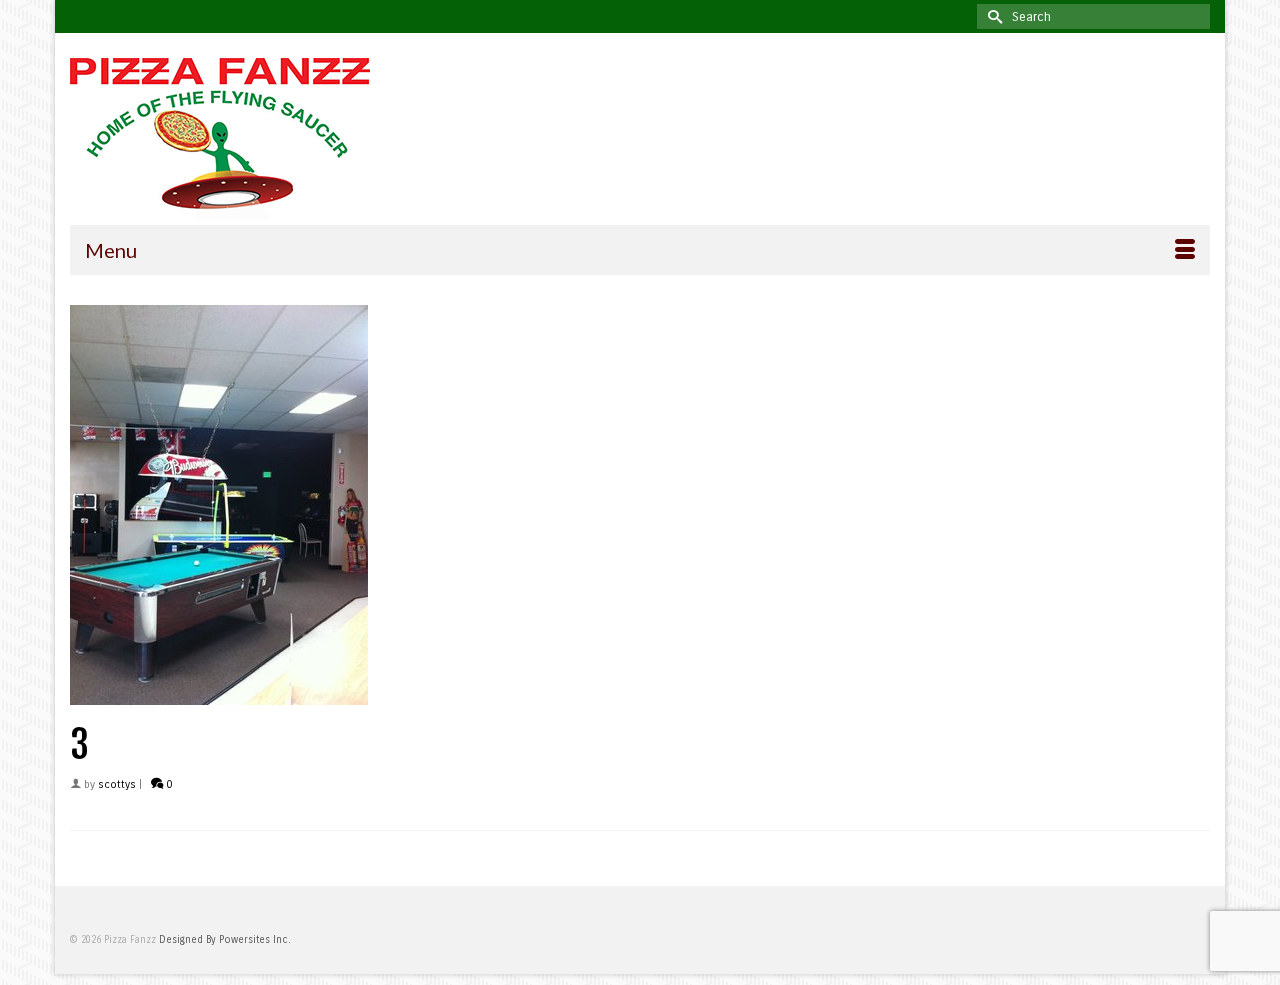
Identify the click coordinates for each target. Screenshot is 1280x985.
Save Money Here (640, 177)
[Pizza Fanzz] (250, 138)
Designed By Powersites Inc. (225, 940)
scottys (117, 784)
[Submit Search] (992, 16)
